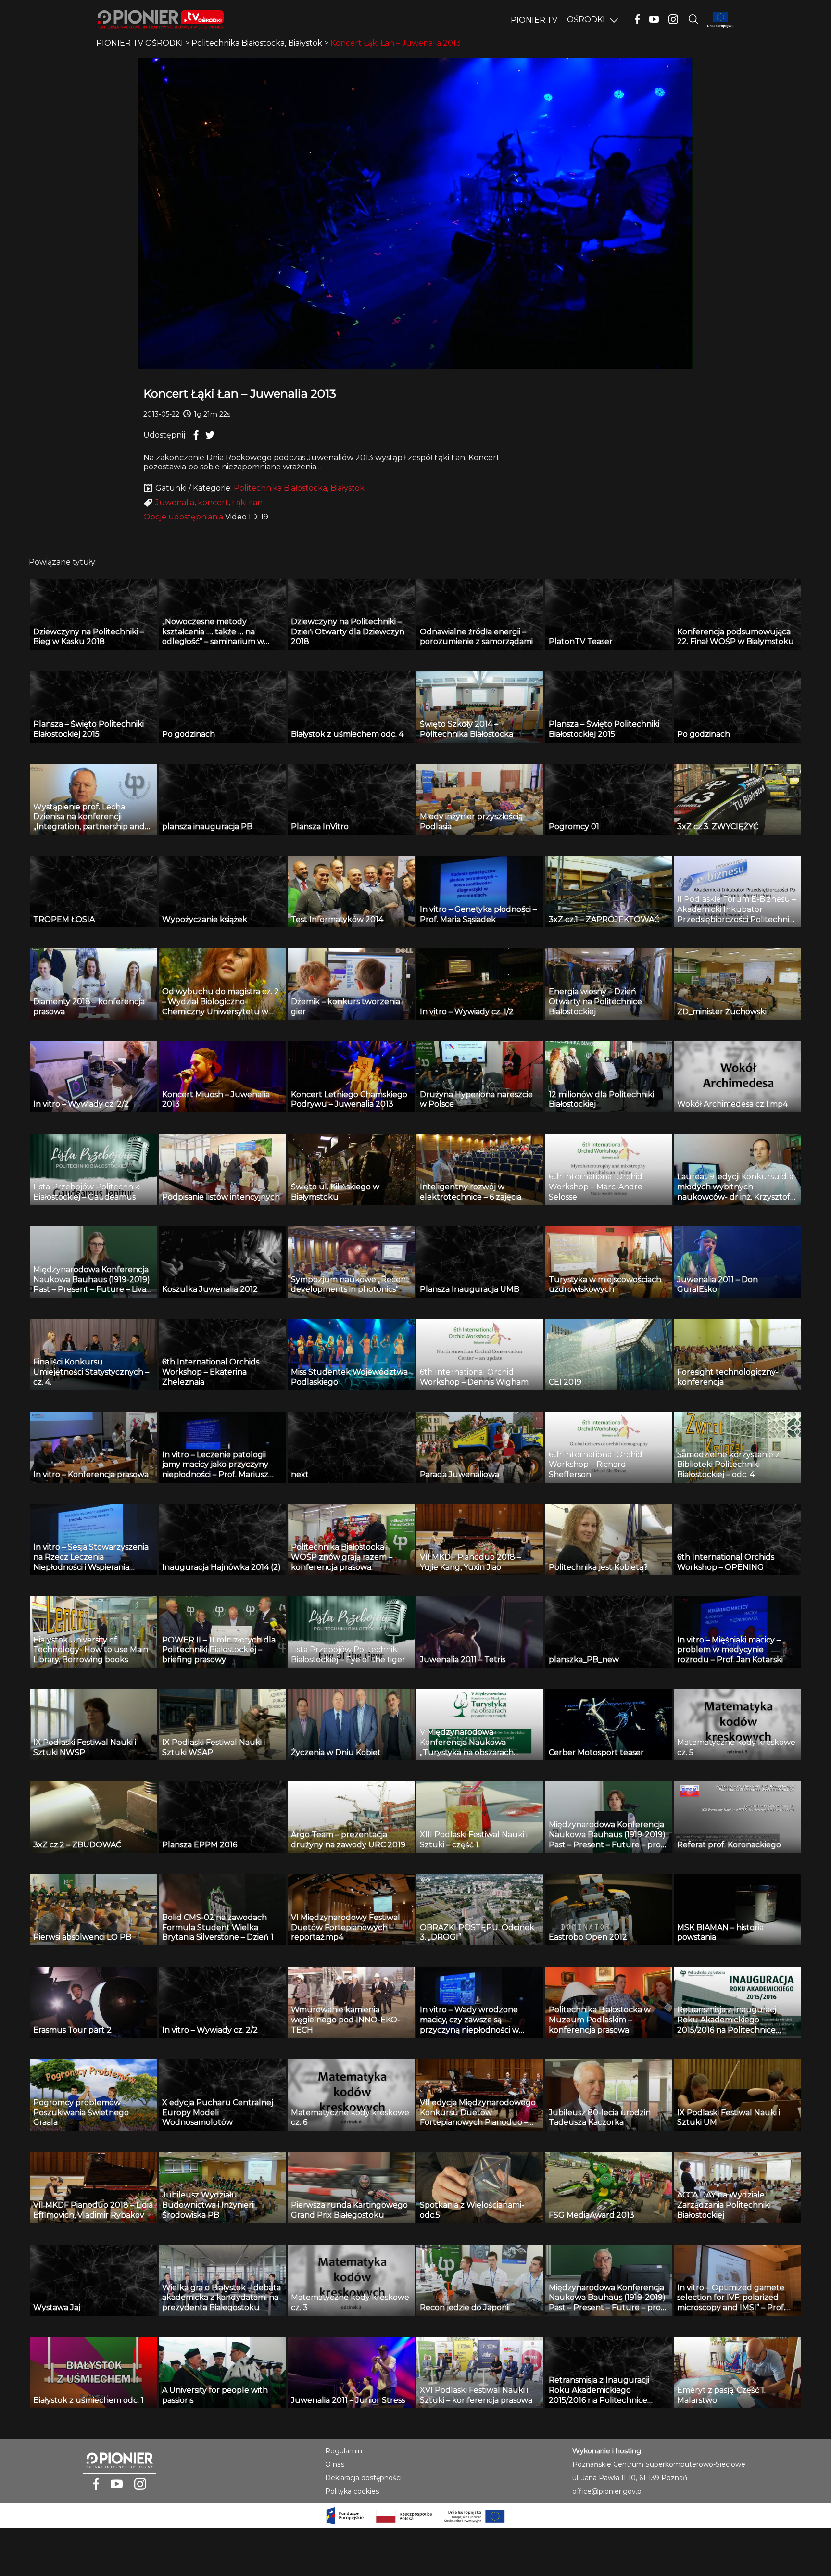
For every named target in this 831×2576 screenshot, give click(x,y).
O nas (335, 2464)
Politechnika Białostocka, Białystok (299, 488)
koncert (213, 502)
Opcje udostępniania (183, 517)
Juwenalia (175, 502)
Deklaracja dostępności (363, 2478)
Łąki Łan (247, 502)
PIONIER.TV (534, 20)
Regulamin (344, 2451)
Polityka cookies (352, 2491)
